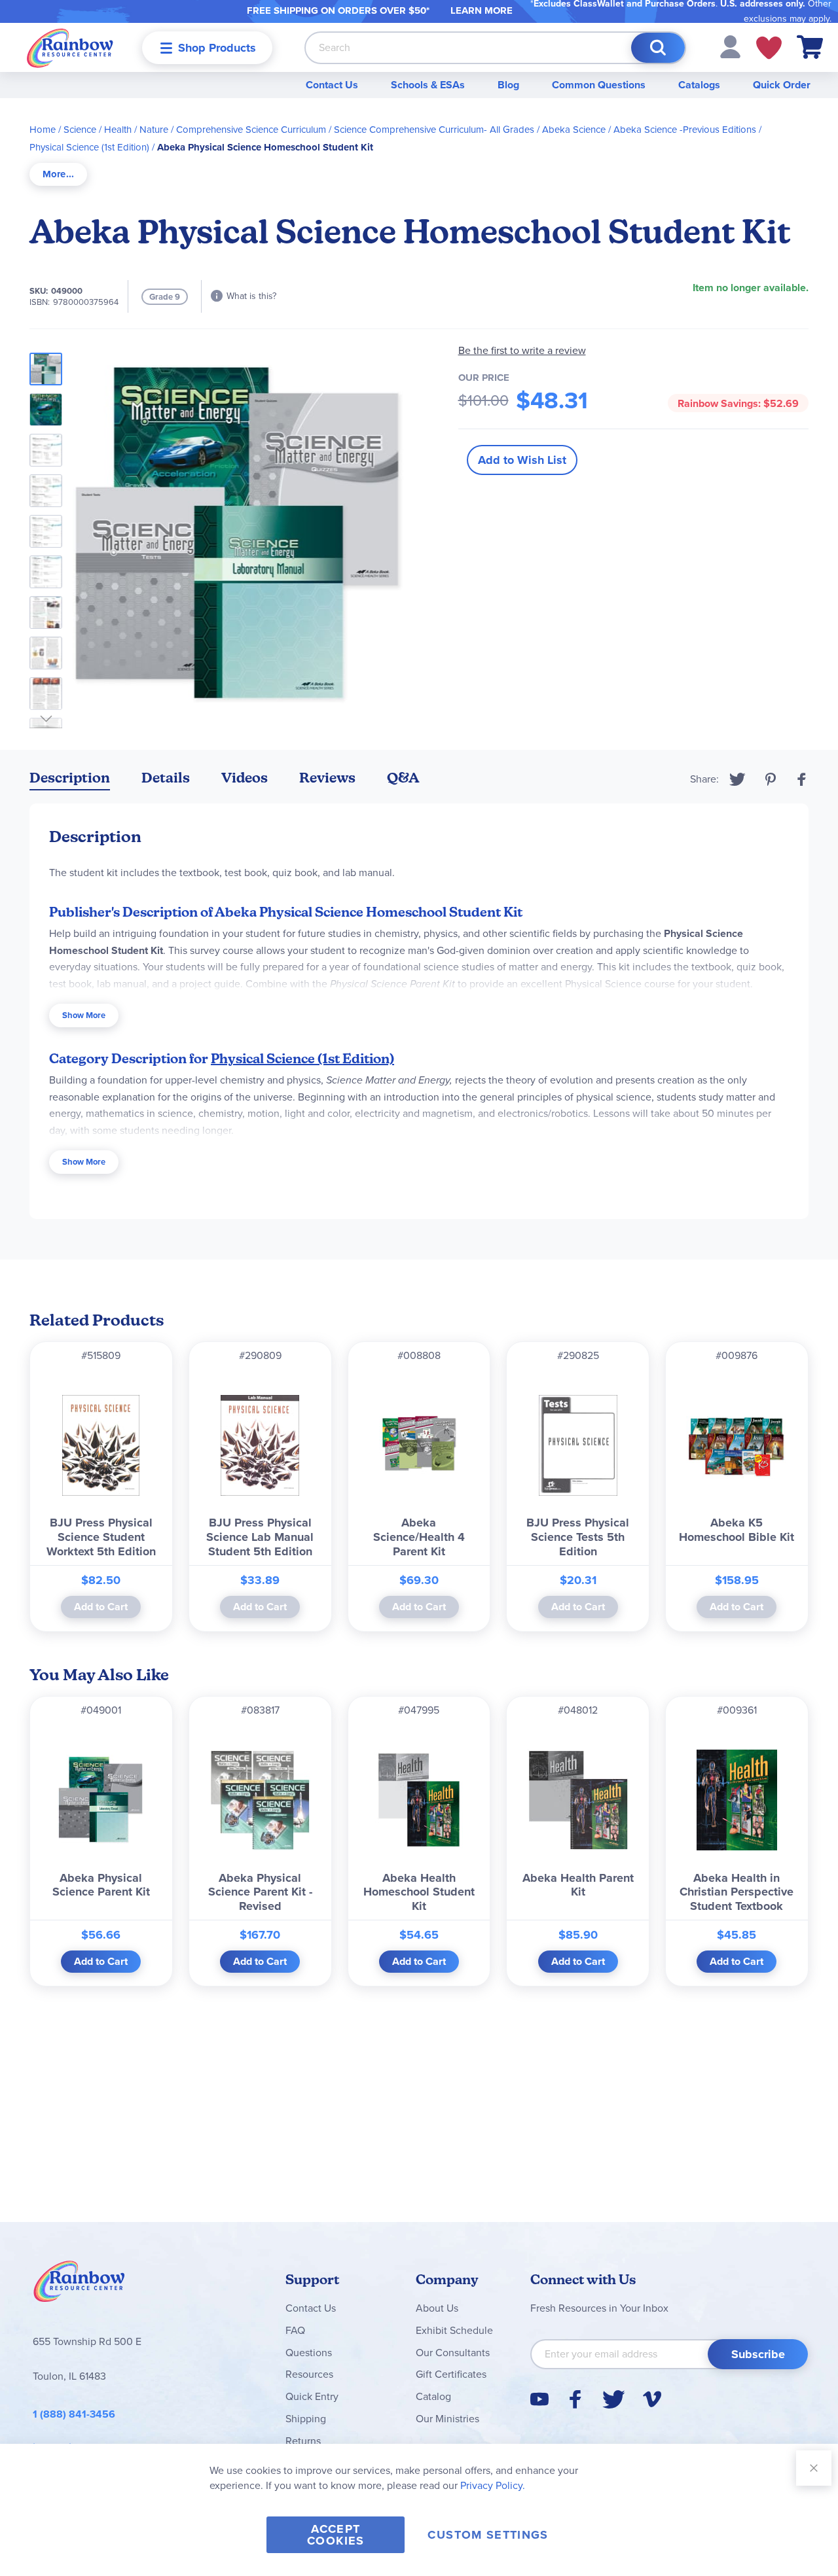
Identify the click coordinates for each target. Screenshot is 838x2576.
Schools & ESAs (428, 85)
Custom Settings (488, 2535)
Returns (303, 2441)
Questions (309, 2353)
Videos (245, 778)
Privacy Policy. (493, 2485)
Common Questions (599, 85)
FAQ (295, 2330)
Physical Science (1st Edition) (89, 147)
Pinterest (771, 779)
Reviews (327, 778)
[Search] (658, 48)
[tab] (58, 174)
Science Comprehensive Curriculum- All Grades (434, 130)
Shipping (306, 2419)
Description (70, 778)
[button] (730, 46)
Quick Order (782, 85)
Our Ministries (447, 2419)
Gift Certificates (451, 2374)
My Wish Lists (769, 48)
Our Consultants (453, 2353)
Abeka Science (574, 130)
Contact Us (332, 85)
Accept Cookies (336, 2535)
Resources (309, 2374)
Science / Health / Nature (116, 130)
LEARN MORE (482, 10)
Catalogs (699, 85)
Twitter (738, 779)
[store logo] (70, 47)
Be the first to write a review (522, 350)
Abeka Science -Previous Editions (685, 130)
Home (43, 130)
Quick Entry (312, 2396)
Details (166, 778)
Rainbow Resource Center (79, 2285)
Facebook (802, 779)
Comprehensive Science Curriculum (251, 130)
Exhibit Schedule (454, 2330)
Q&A (403, 778)
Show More (84, 1015)
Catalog (433, 2396)
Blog (508, 85)
